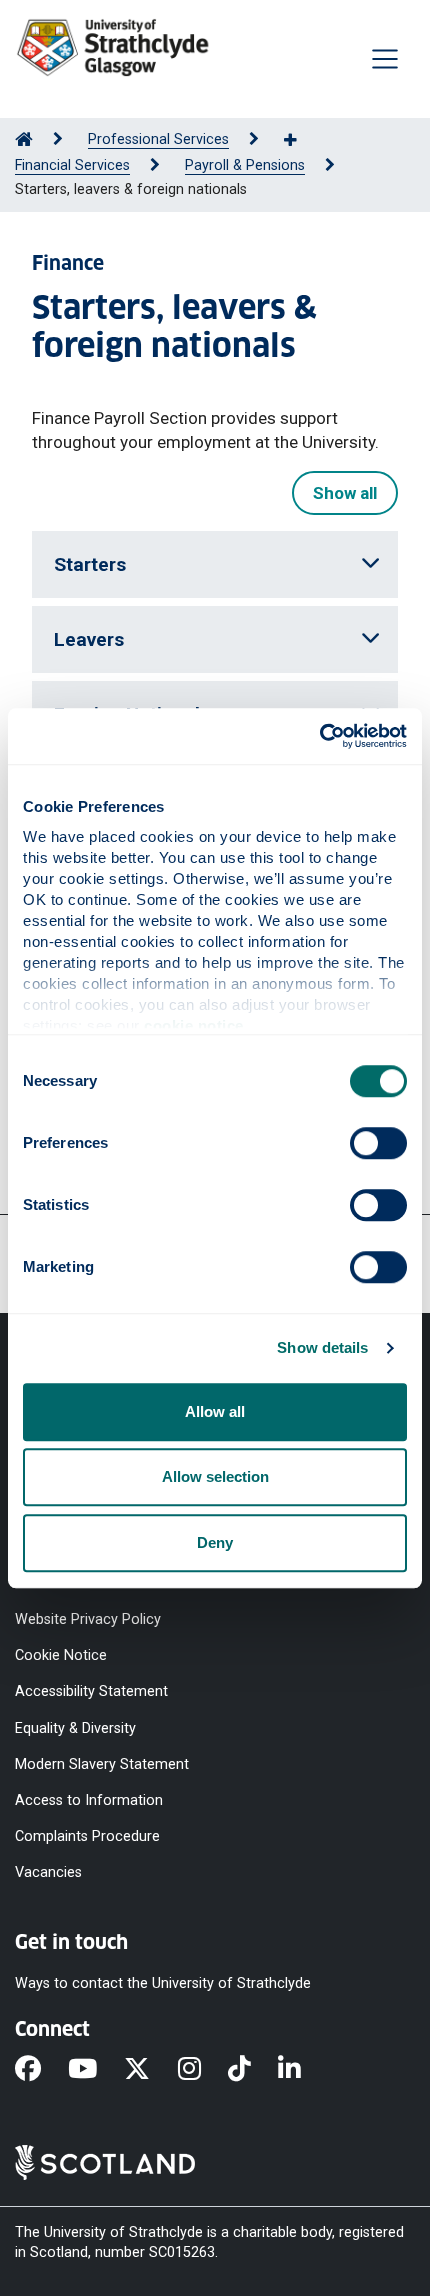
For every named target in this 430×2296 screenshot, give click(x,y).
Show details (322, 1347)
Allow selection (215, 1476)
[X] (150, 2071)
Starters (90, 564)
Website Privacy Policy (88, 1619)
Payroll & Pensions (245, 165)
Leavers (89, 639)
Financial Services (72, 165)
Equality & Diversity (75, 1727)
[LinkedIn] (303, 2071)
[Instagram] (203, 2071)
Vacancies (48, 1872)
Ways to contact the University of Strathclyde (163, 1983)
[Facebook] (41, 2071)
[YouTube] (96, 2071)
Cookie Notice (61, 1655)
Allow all (215, 1411)
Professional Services (158, 139)
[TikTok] (253, 2071)
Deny (215, 1542)
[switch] (378, 1143)
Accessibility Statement (91, 1691)
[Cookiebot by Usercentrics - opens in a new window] (319, 736)
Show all (345, 493)
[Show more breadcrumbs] (301, 141)
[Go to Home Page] (24, 139)
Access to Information (89, 1799)
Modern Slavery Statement (102, 1763)
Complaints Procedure (87, 1836)
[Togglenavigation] (385, 59)
